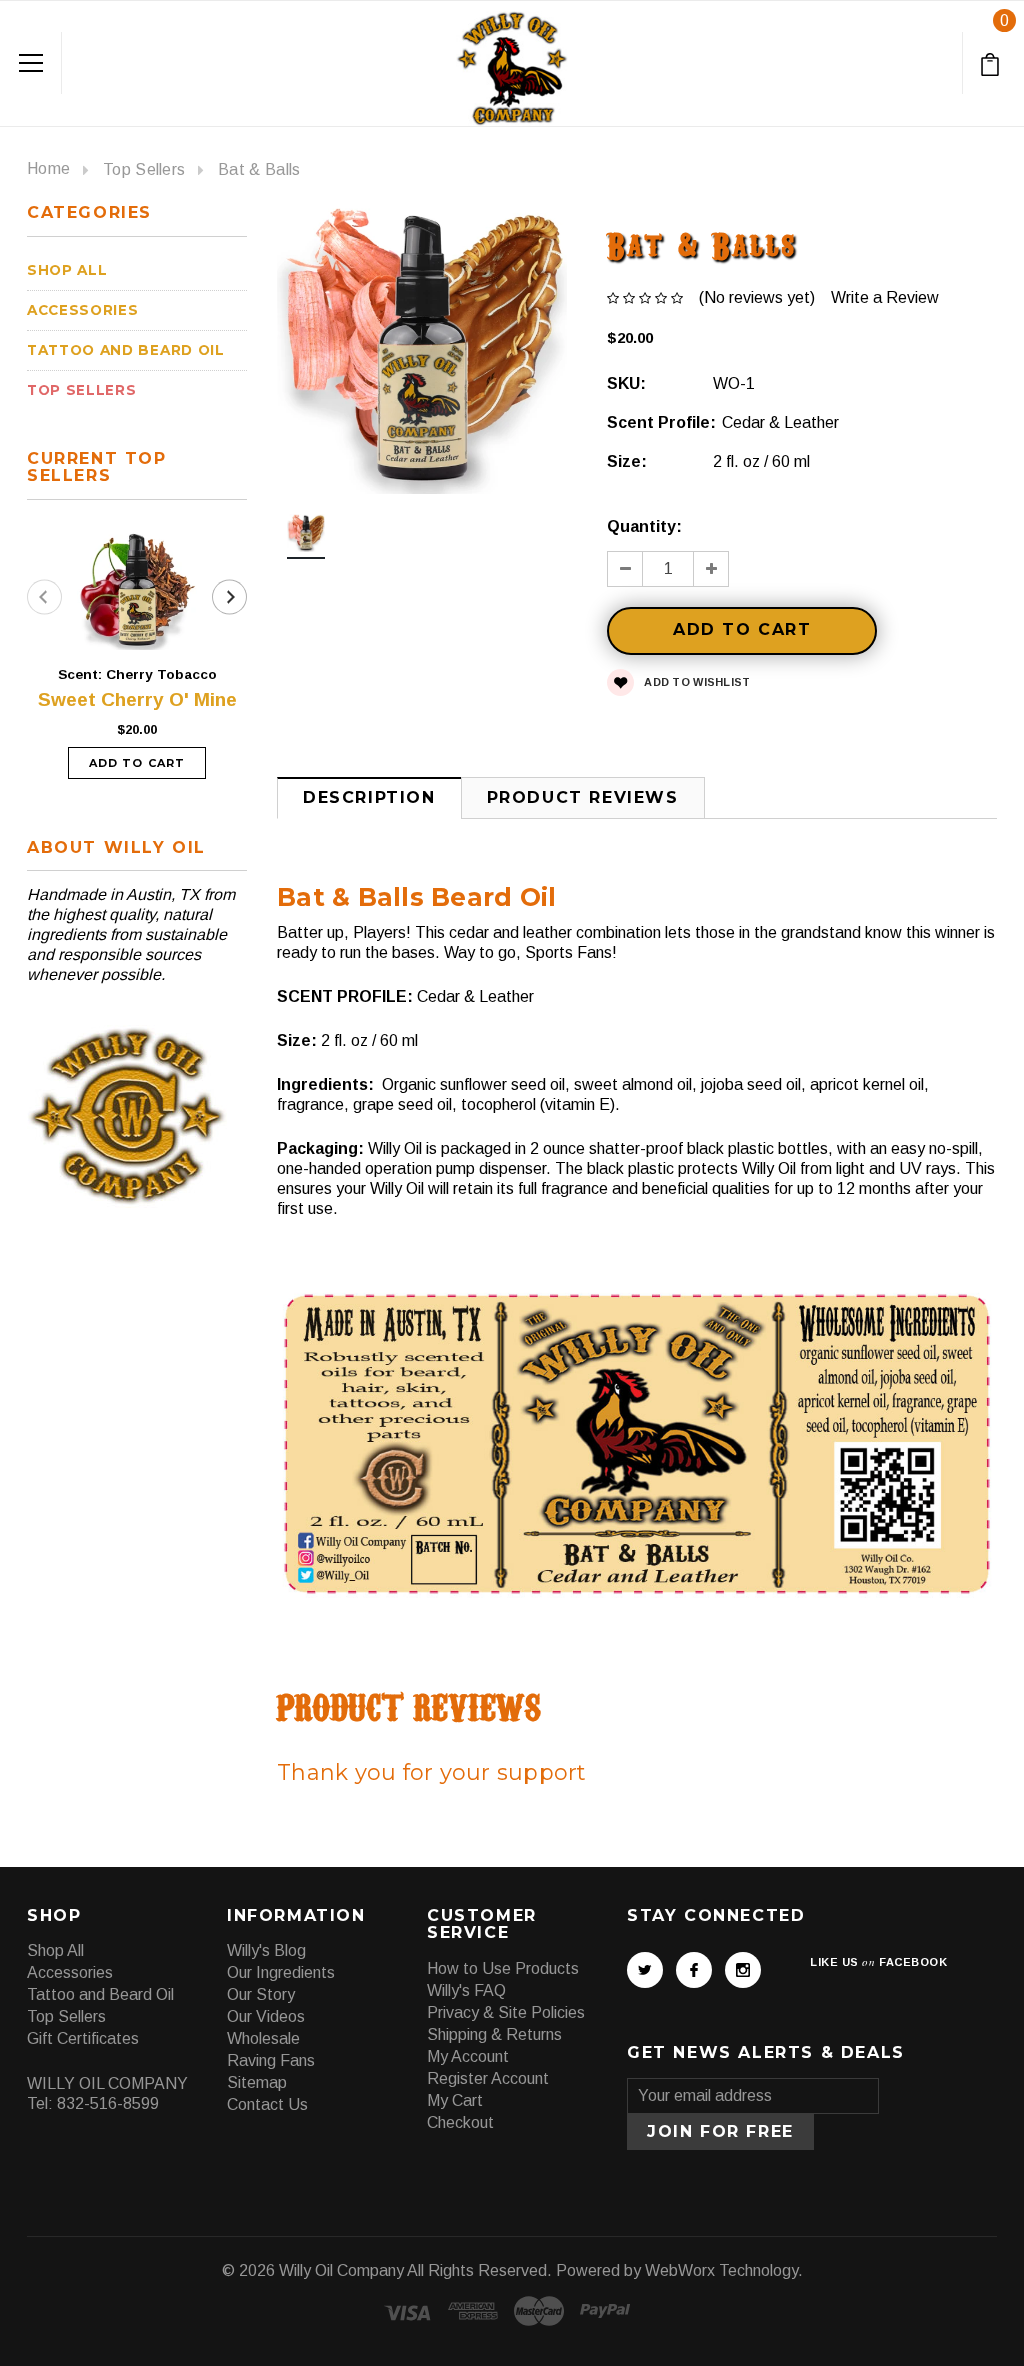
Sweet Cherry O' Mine (137, 699)
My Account (468, 2056)
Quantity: (644, 526)
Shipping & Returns (494, 2034)
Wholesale (263, 2038)
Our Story (261, 1994)
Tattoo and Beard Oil (126, 350)
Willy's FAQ (466, 1990)
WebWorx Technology (721, 2270)
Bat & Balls (259, 169)
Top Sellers (144, 169)
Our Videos (266, 2016)
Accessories (82, 310)
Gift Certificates (83, 2038)
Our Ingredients (281, 1972)
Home (48, 168)
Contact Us (267, 2104)
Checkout (460, 2122)
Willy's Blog (266, 1950)
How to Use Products (503, 1968)
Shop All (67, 270)
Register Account (488, 2078)
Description (369, 797)
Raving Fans (271, 2060)
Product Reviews (583, 797)
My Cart (455, 2100)
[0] (993, 63)
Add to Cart (137, 763)
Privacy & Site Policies (506, 2012)
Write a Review (885, 297)
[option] (306, 539)
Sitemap (257, 2082)
